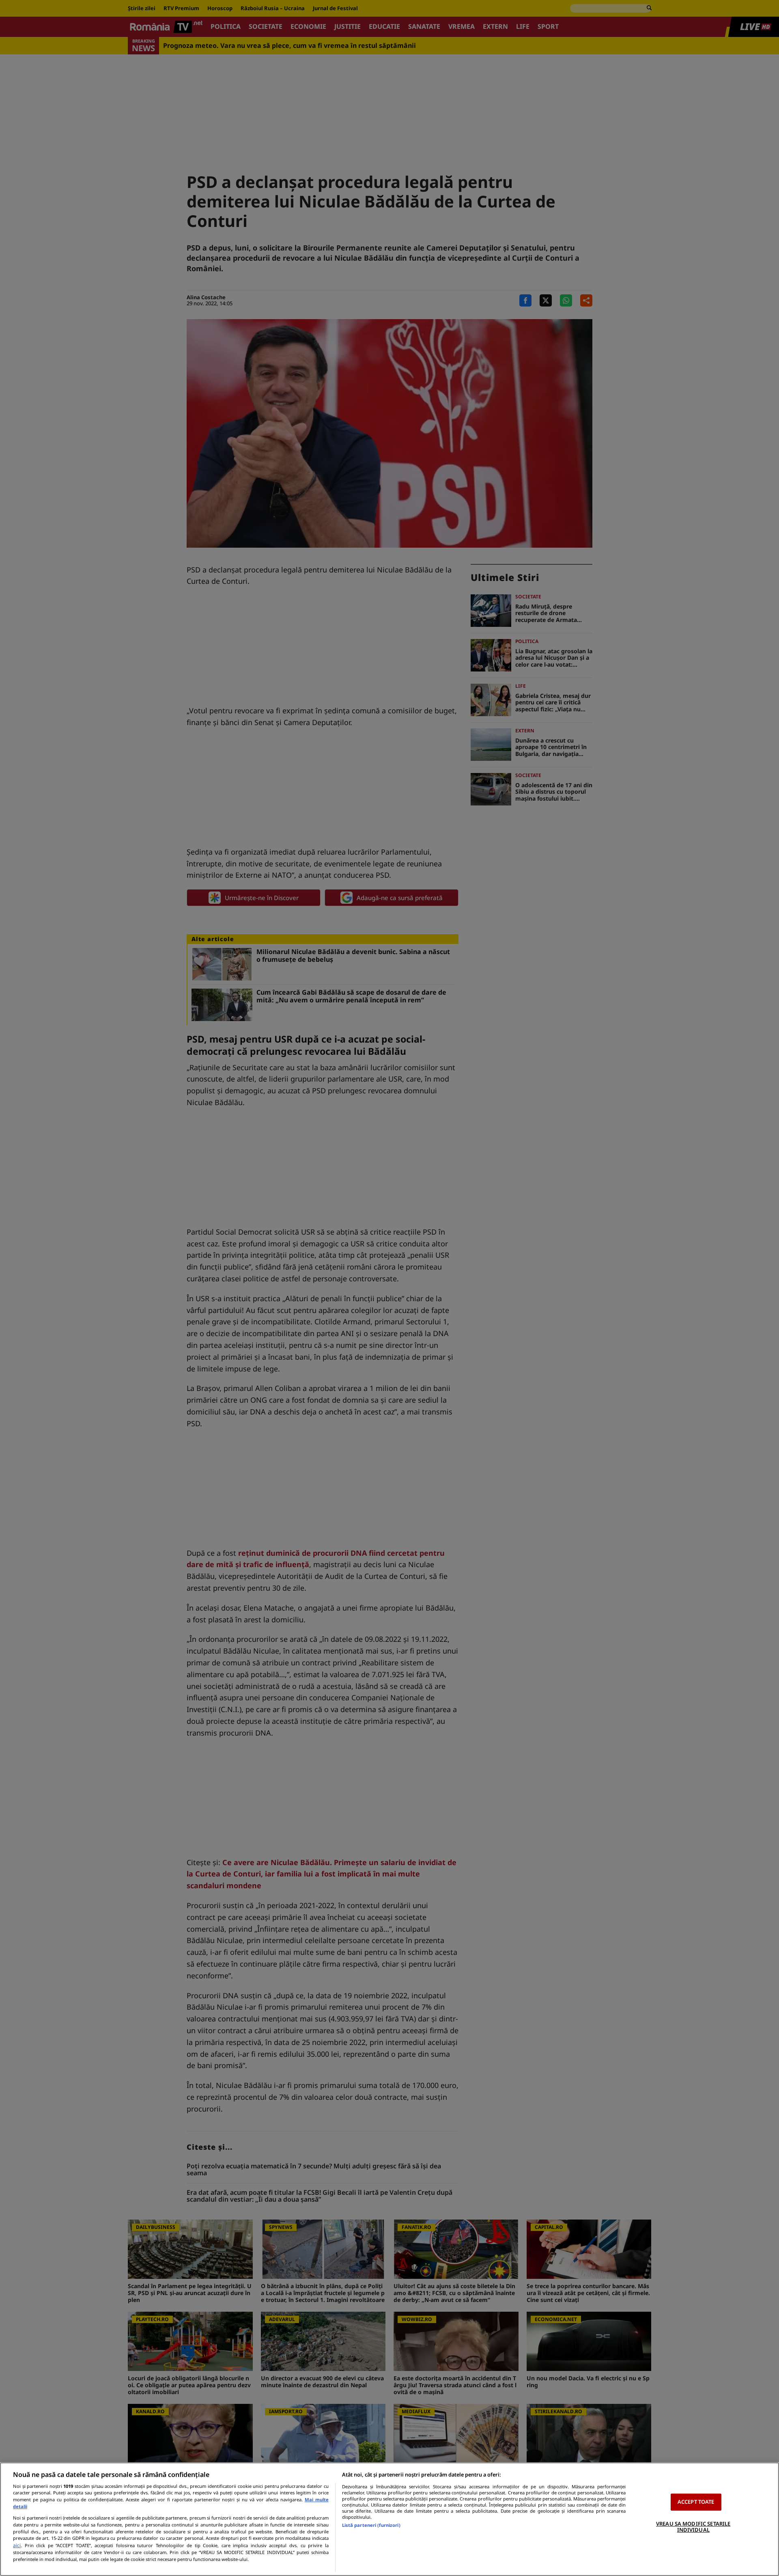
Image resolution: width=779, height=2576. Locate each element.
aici (17, 2545)
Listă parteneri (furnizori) (371, 2525)
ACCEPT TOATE (696, 2502)
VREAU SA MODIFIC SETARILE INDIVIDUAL (693, 2527)
